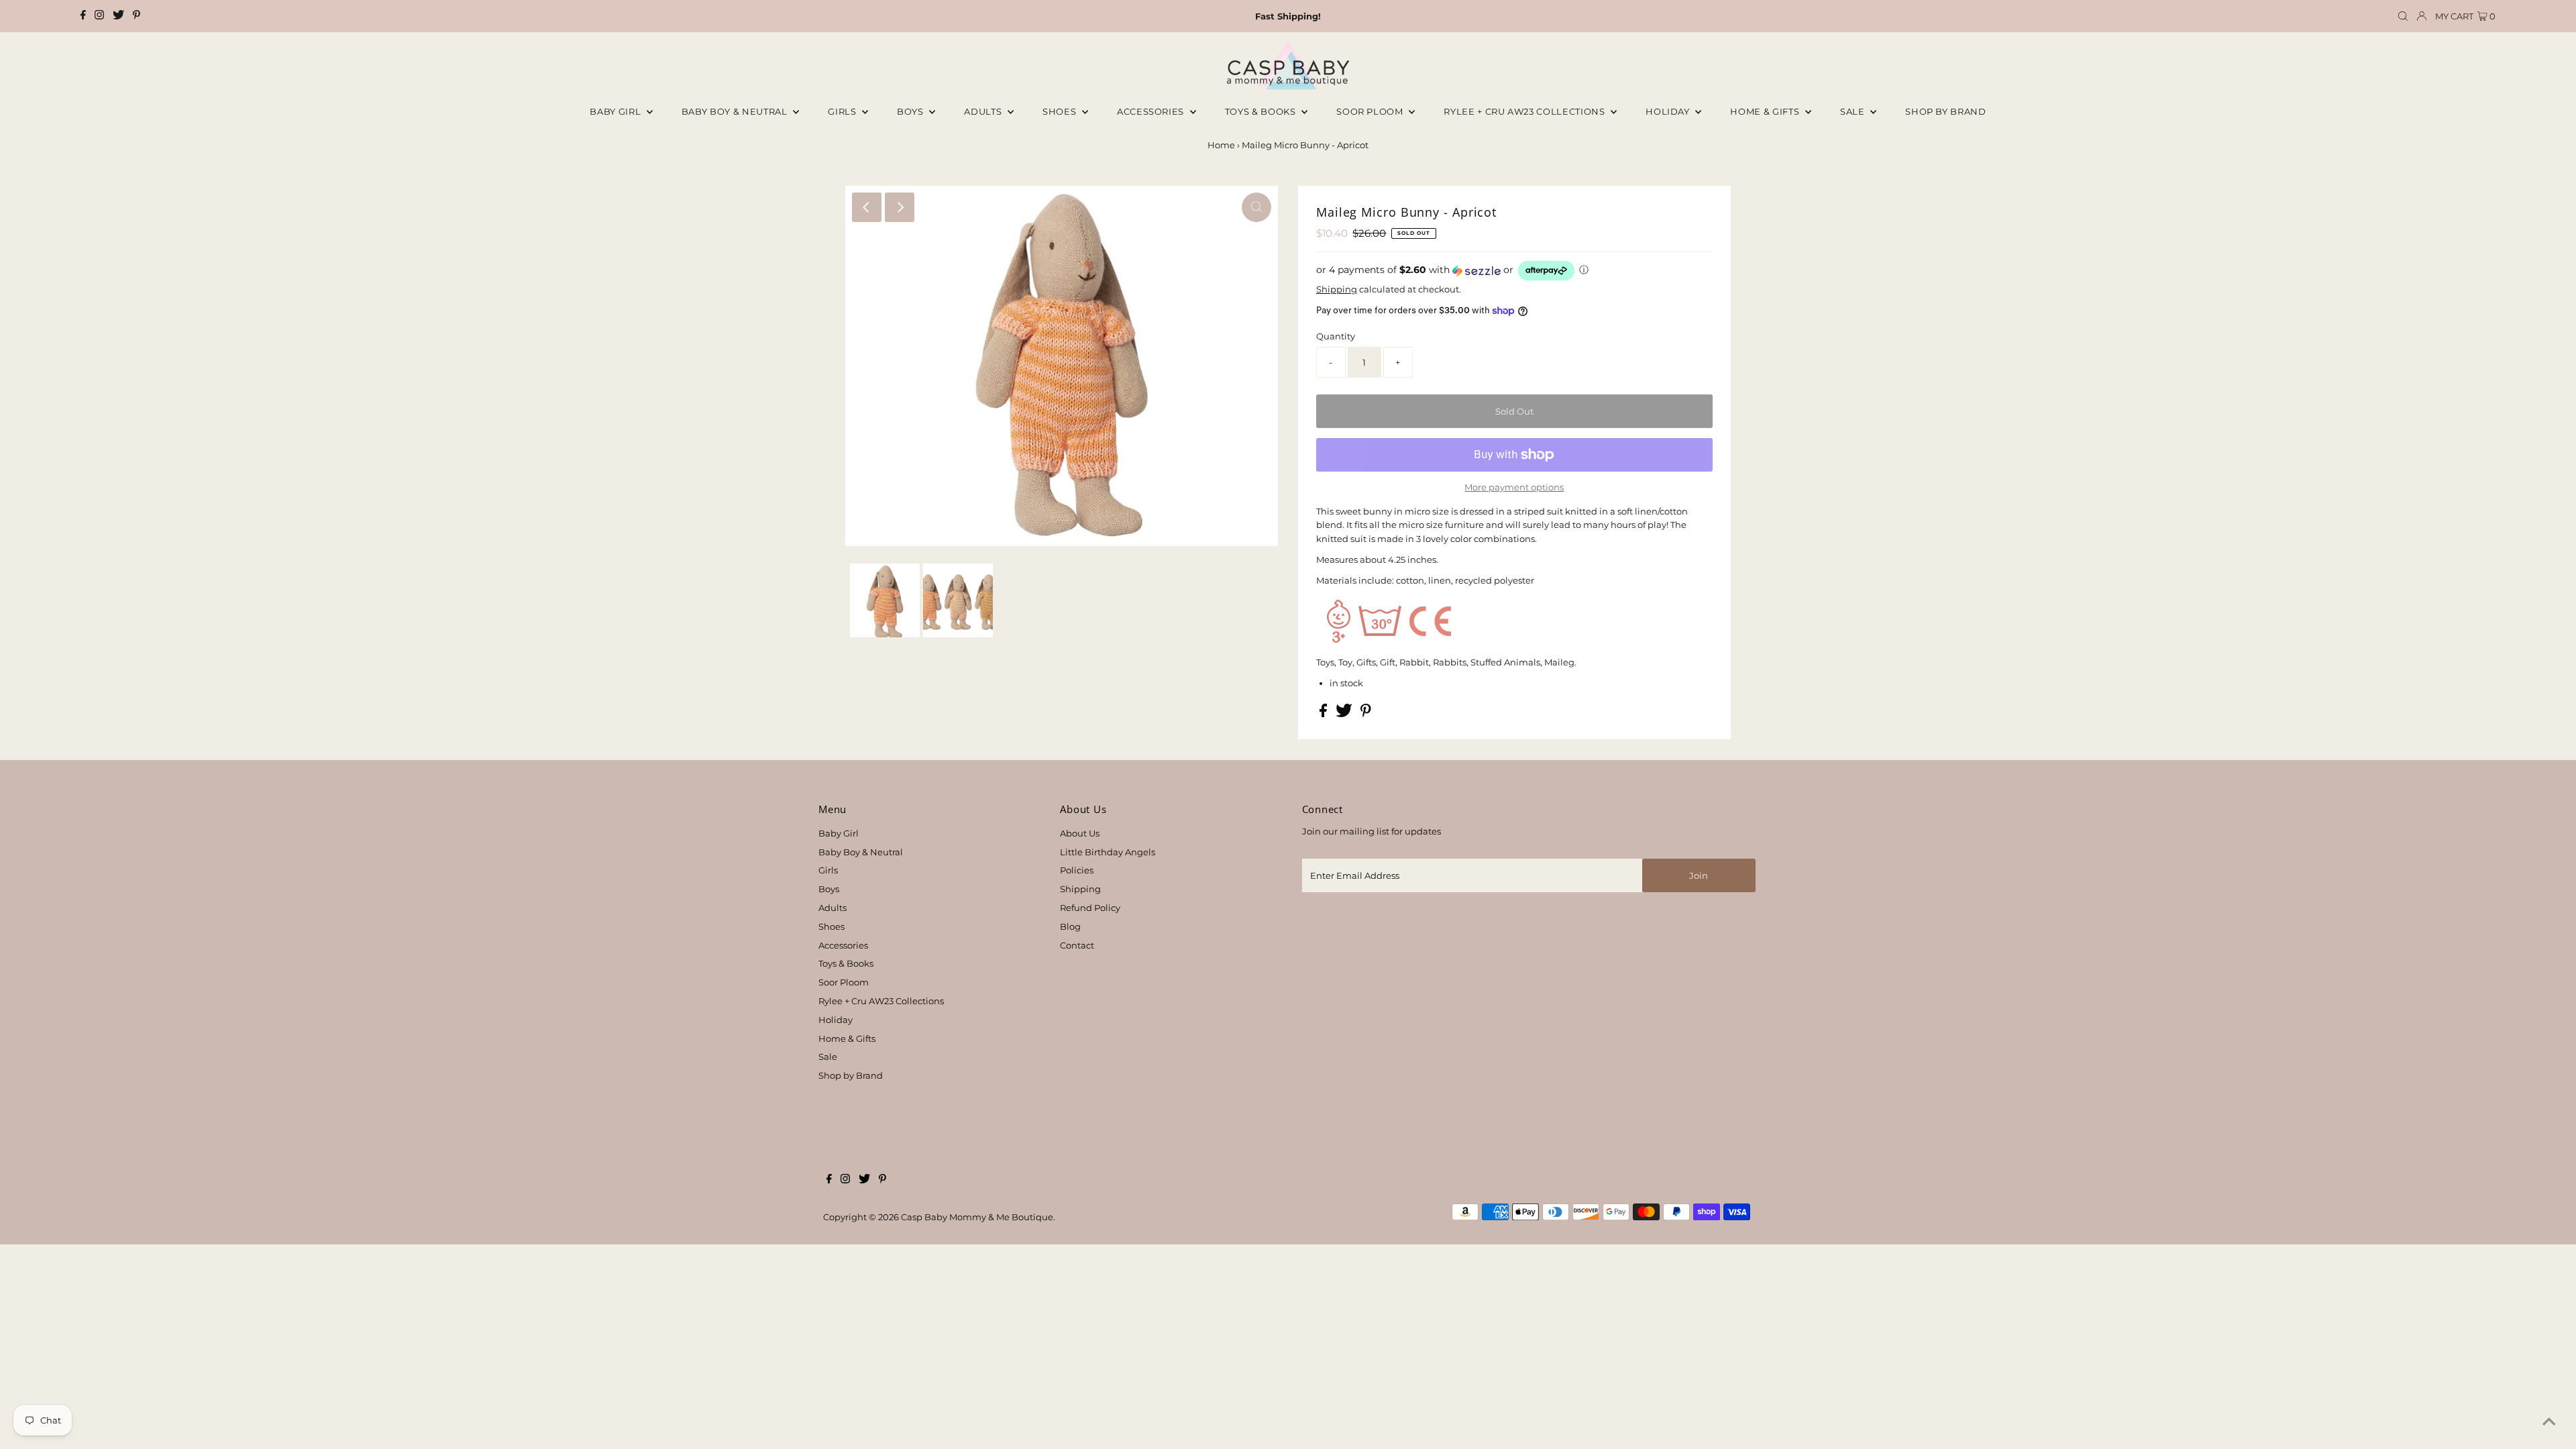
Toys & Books (1262, 111)
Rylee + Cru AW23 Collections (881, 1001)
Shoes (1061, 111)
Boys (911, 111)
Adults (984, 111)
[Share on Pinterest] (1366, 714)
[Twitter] (118, 16)
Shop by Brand (851, 1075)
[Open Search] (2403, 16)
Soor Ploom (844, 982)
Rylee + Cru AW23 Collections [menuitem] (1525, 111)
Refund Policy (1090, 908)
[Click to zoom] (1256, 207)
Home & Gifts (1766, 111)
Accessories (1152, 111)
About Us (1080, 833)
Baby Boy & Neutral (736, 111)
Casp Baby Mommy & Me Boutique (977, 1217)
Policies (1077, 870)
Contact (1077, 945)
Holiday (836, 1020)
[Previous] (867, 207)
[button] (1514, 271)
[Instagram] (99, 16)
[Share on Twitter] (1345, 714)
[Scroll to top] (2549, 1422)
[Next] (900, 207)
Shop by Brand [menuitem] (1945, 111)
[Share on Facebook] (1324, 714)
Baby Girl (616, 111)
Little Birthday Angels (1108, 852)
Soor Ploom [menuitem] (1371, 111)
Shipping (1337, 289)
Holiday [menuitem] (1669, 111)
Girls (843, 111)
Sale (1854, 111)
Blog (1070, 926)
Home (1221, 145)
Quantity (1336, 336)
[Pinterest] (137, 16)
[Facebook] (83, 16)
